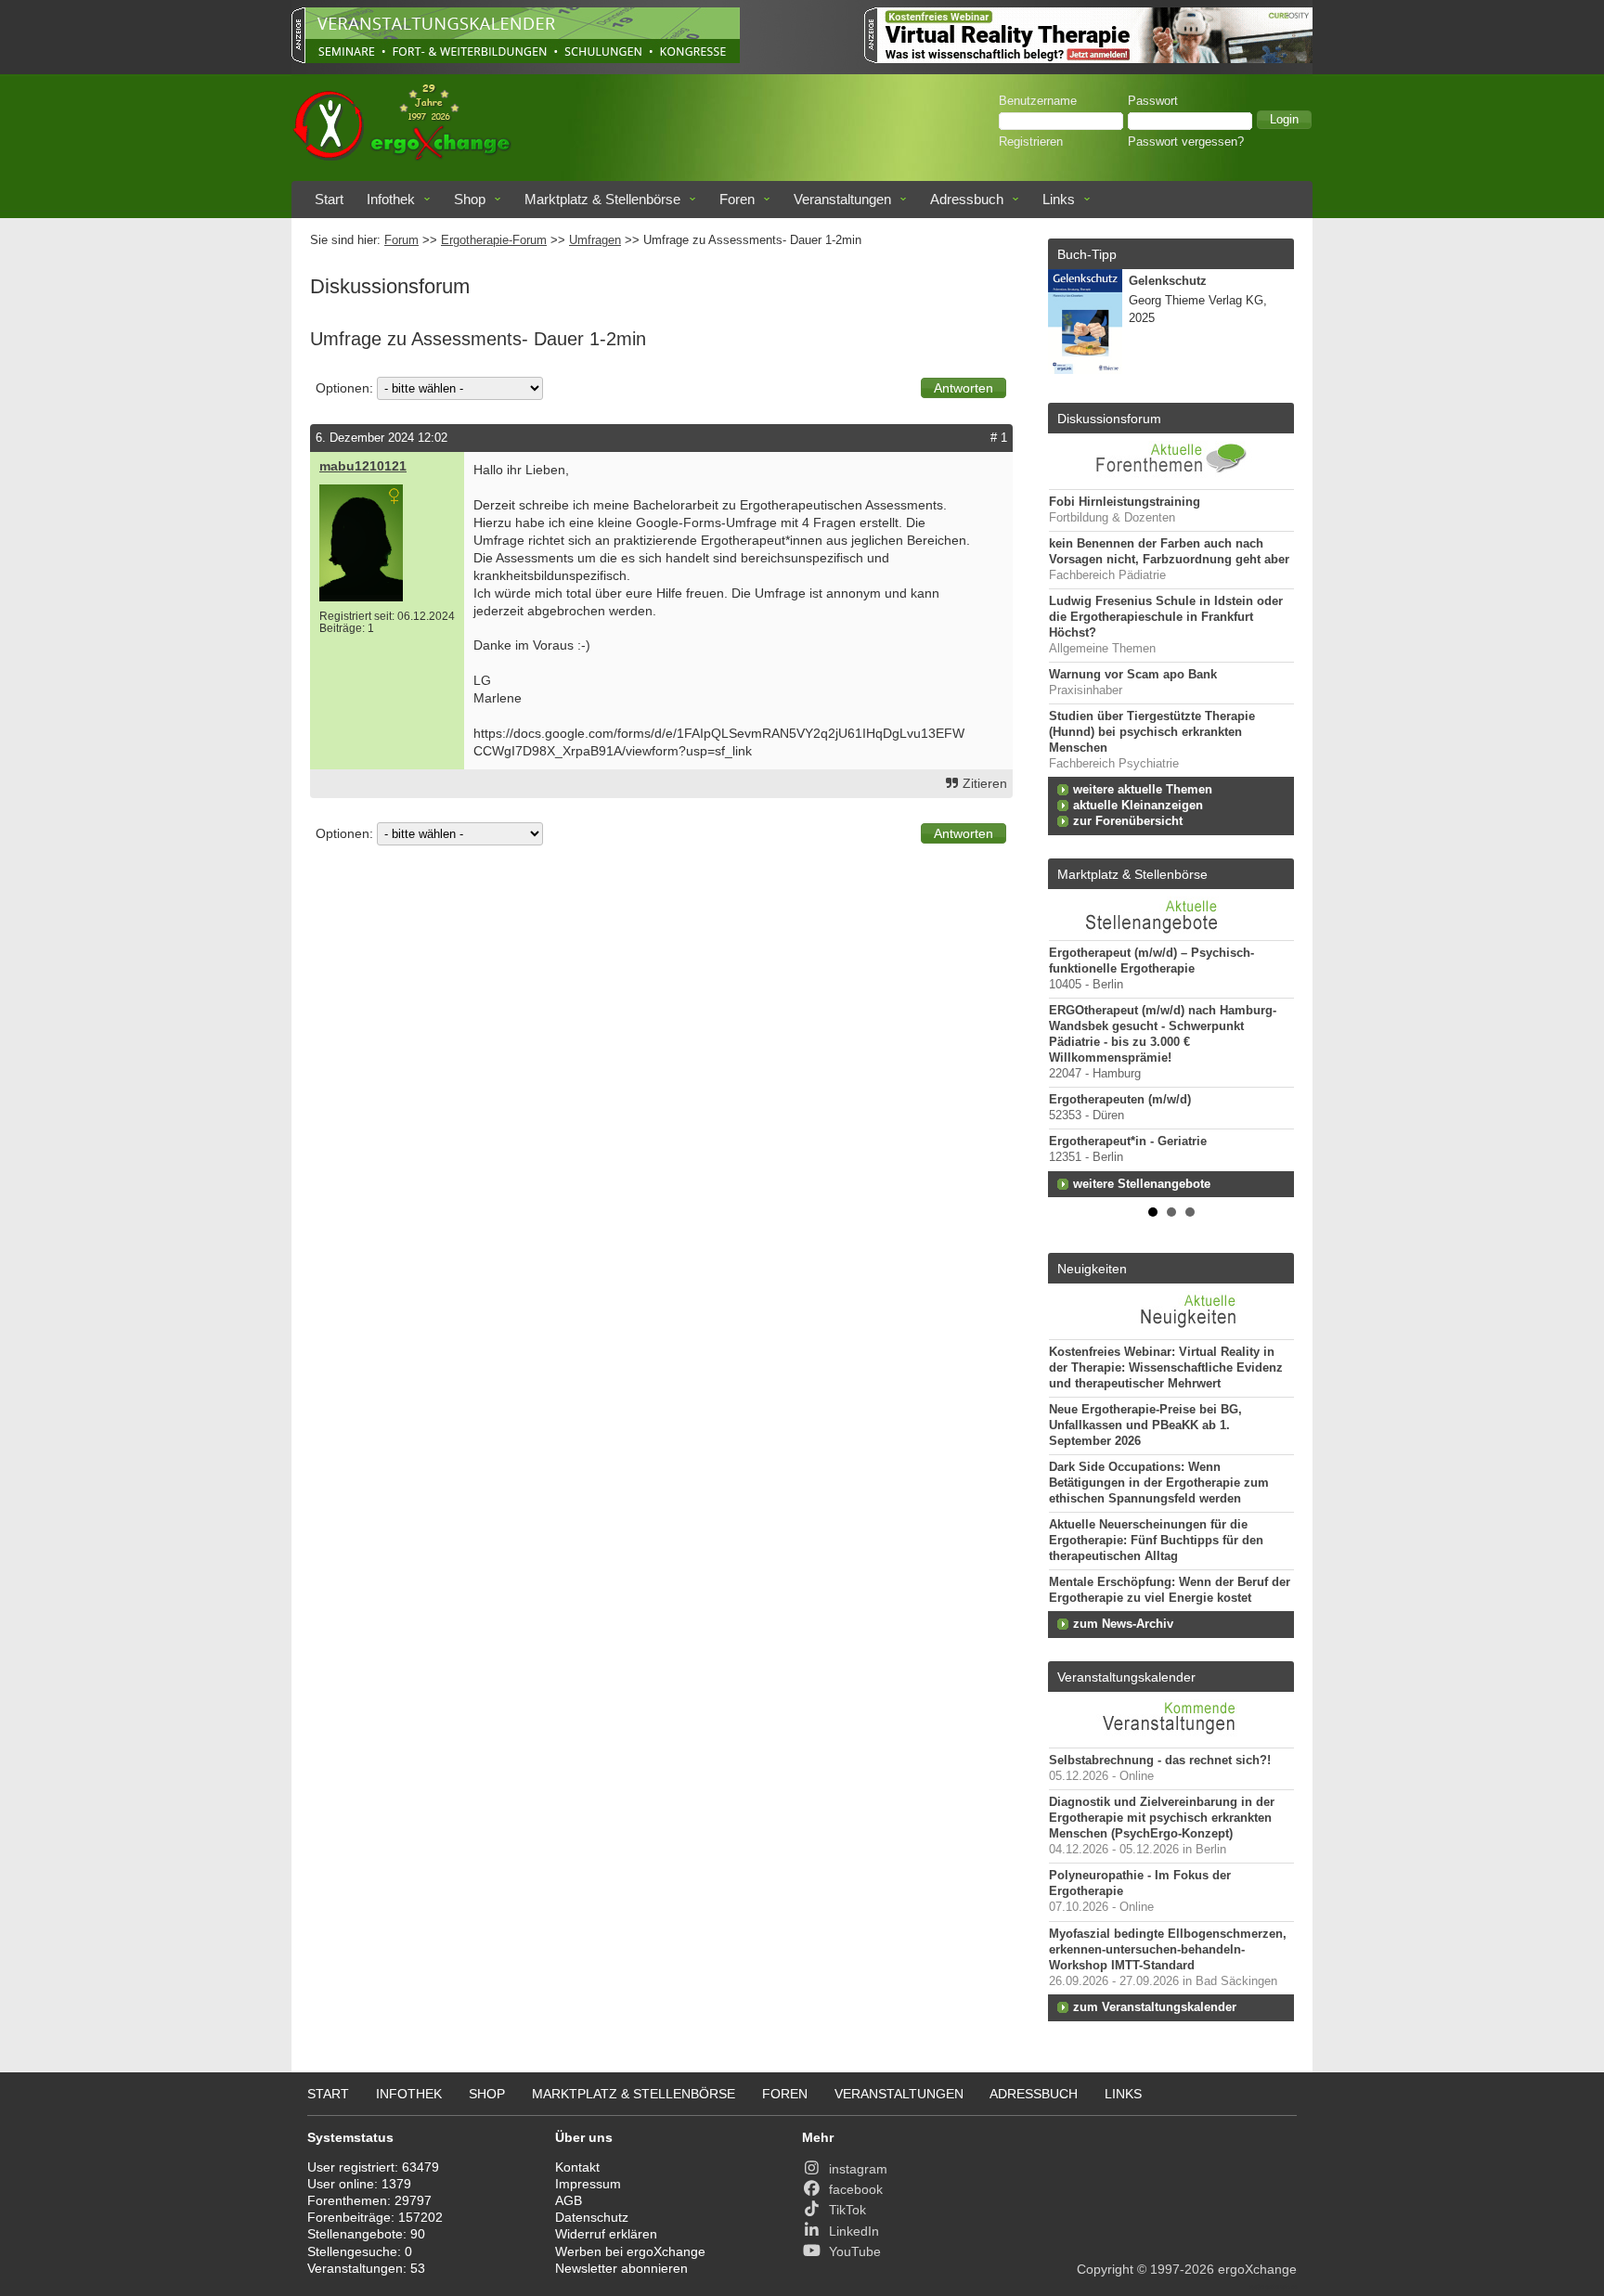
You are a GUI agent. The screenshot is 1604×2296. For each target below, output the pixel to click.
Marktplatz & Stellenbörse (602, 199)
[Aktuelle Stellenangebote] (1171, 915)
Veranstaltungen (842, 199)
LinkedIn (854, 2231)
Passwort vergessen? (1186, 142)
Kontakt (577, 2167)
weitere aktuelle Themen (1143, 790)
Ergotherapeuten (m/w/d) (1120, 1100)
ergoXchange (1257, 2269)
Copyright (1105, 2269)
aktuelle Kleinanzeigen (1138, 806)
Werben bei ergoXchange (630, 2251)
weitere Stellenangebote (1142, 1184)
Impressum (588, 2184)
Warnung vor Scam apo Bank (1133, 675)
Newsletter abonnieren (621, 2268)
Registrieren (1031, 142)
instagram (858, 2169)
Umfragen (595, 240)
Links (1059, 199)
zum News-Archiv (1123, 1624)
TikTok (847, 2210)
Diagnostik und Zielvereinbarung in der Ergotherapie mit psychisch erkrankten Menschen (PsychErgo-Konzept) (1162, 1818)
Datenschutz (592, 2217)
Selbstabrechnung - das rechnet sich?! (1160, 1761)
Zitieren (985, 783)
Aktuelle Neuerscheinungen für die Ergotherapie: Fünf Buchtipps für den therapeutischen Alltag (1156, 1541)
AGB (569, 2200)
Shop (470, 199)
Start (329, 199)
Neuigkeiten (1092, 1269)
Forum (401, 240)
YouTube (855, 2251)
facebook (856, 2189)
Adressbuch (967, 199)
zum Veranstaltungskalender (1155, 2007)
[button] (1284, 120)
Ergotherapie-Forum (494, 240)
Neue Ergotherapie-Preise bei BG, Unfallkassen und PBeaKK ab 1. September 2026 (1145, 1425)
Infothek (391, 199)
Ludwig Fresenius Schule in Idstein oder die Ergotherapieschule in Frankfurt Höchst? (1166, 617)
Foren (737, 199)
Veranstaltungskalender (1126, 1677)
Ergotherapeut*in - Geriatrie (1128, 1142)
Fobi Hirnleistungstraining (1125, 502)
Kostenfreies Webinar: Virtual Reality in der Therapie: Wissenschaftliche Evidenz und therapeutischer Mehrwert (1166, 1368)
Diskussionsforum (1109, 419)
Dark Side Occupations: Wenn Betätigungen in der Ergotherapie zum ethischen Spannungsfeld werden (1159, 1483)
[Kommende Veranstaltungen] (1171, 1738)
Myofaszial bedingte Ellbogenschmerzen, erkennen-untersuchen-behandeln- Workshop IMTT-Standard (1168, 1950)
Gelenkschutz (1168, 281)
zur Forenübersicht (1128, 821)
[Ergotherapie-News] (1171, 1330)
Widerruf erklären (606, 2234)
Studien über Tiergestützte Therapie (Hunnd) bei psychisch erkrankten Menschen (1152, 732)
